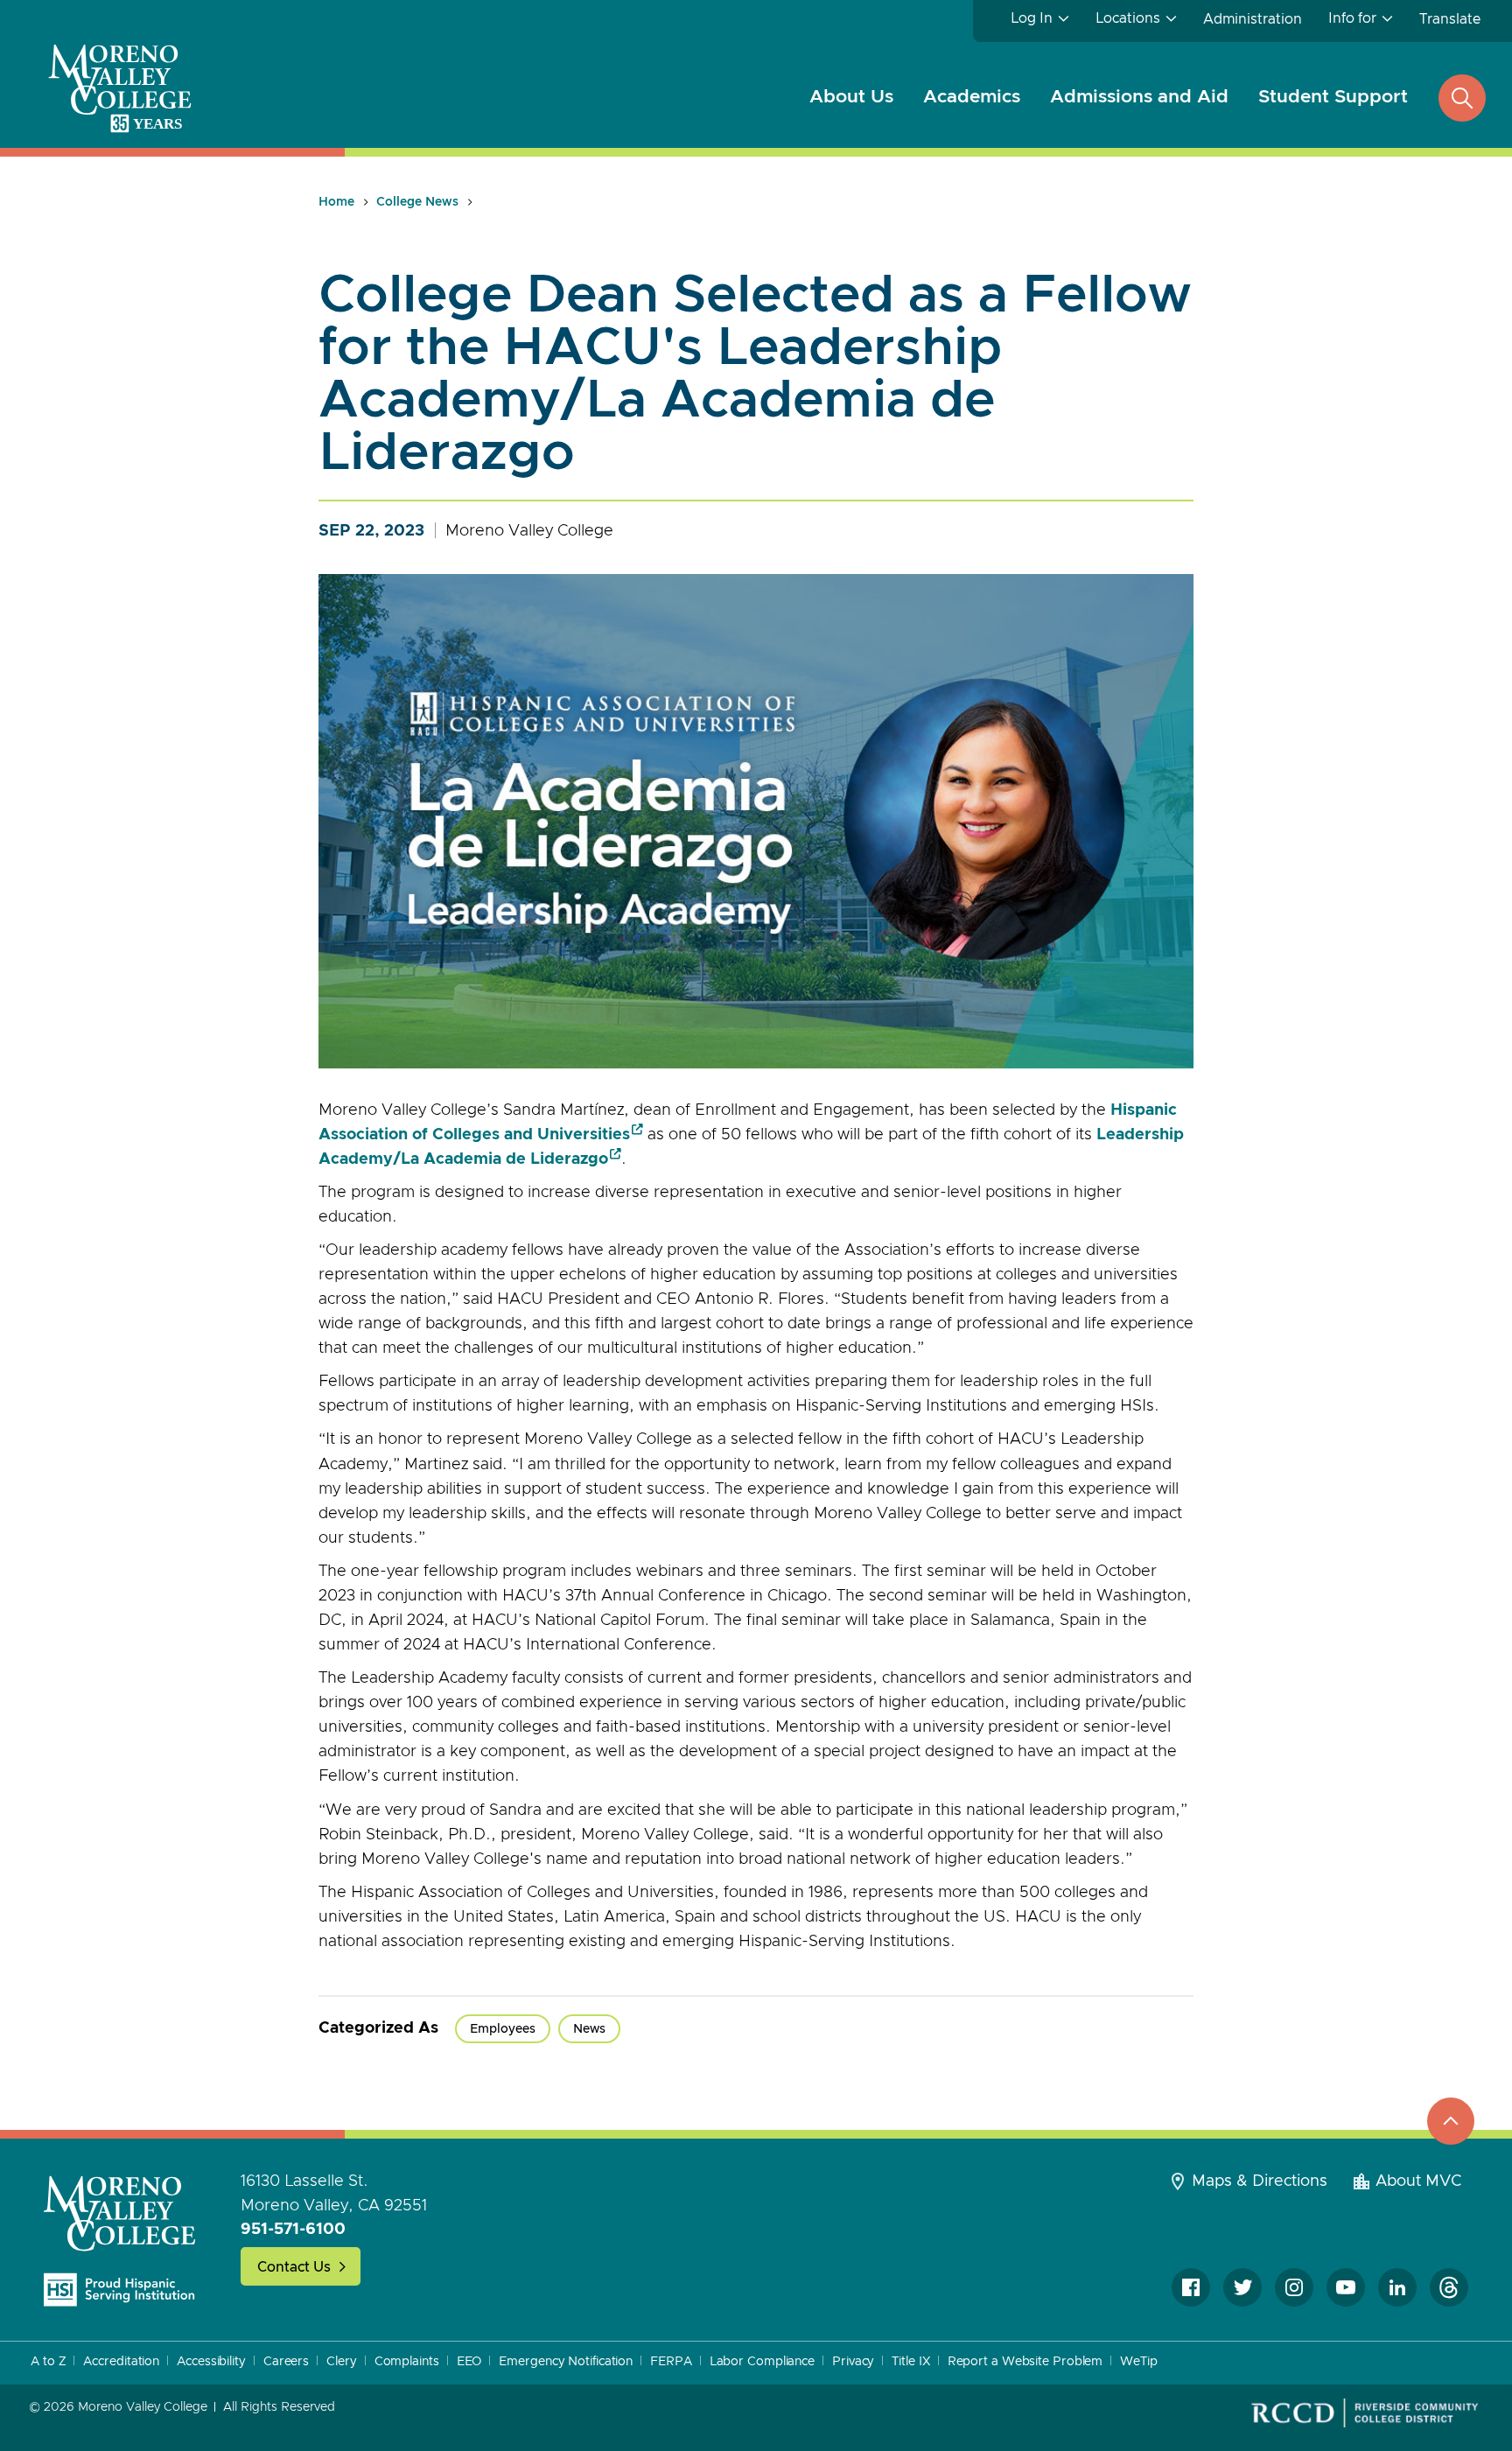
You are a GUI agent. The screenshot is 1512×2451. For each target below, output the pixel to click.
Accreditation (121, 2362)
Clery (342, 2362)
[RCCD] (1365, 2413)
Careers (286, 2362)
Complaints (407, 2362)
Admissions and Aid (1139, 97)
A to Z (48, 2362)
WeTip (1139, 2362)
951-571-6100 (293, 2230)
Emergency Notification (566, 2362)
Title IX (910, 2362)
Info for (1352, 18)
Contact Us (294, 2267)
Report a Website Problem (1025, 2362)
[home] (120, 2241)
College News (417, 202)
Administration (1253, 19)
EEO (469, 2362)
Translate (1450, 19)
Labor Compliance (762, 2362)
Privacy (853, 2362)
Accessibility (211, 2362)
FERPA (671, 2362)
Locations (1128, 18)
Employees (503, 2029)
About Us (851, 97)
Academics (972, 97)
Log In (1032, 18)
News (589, 2029)
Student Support (1333, 97)
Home (336, 202)
